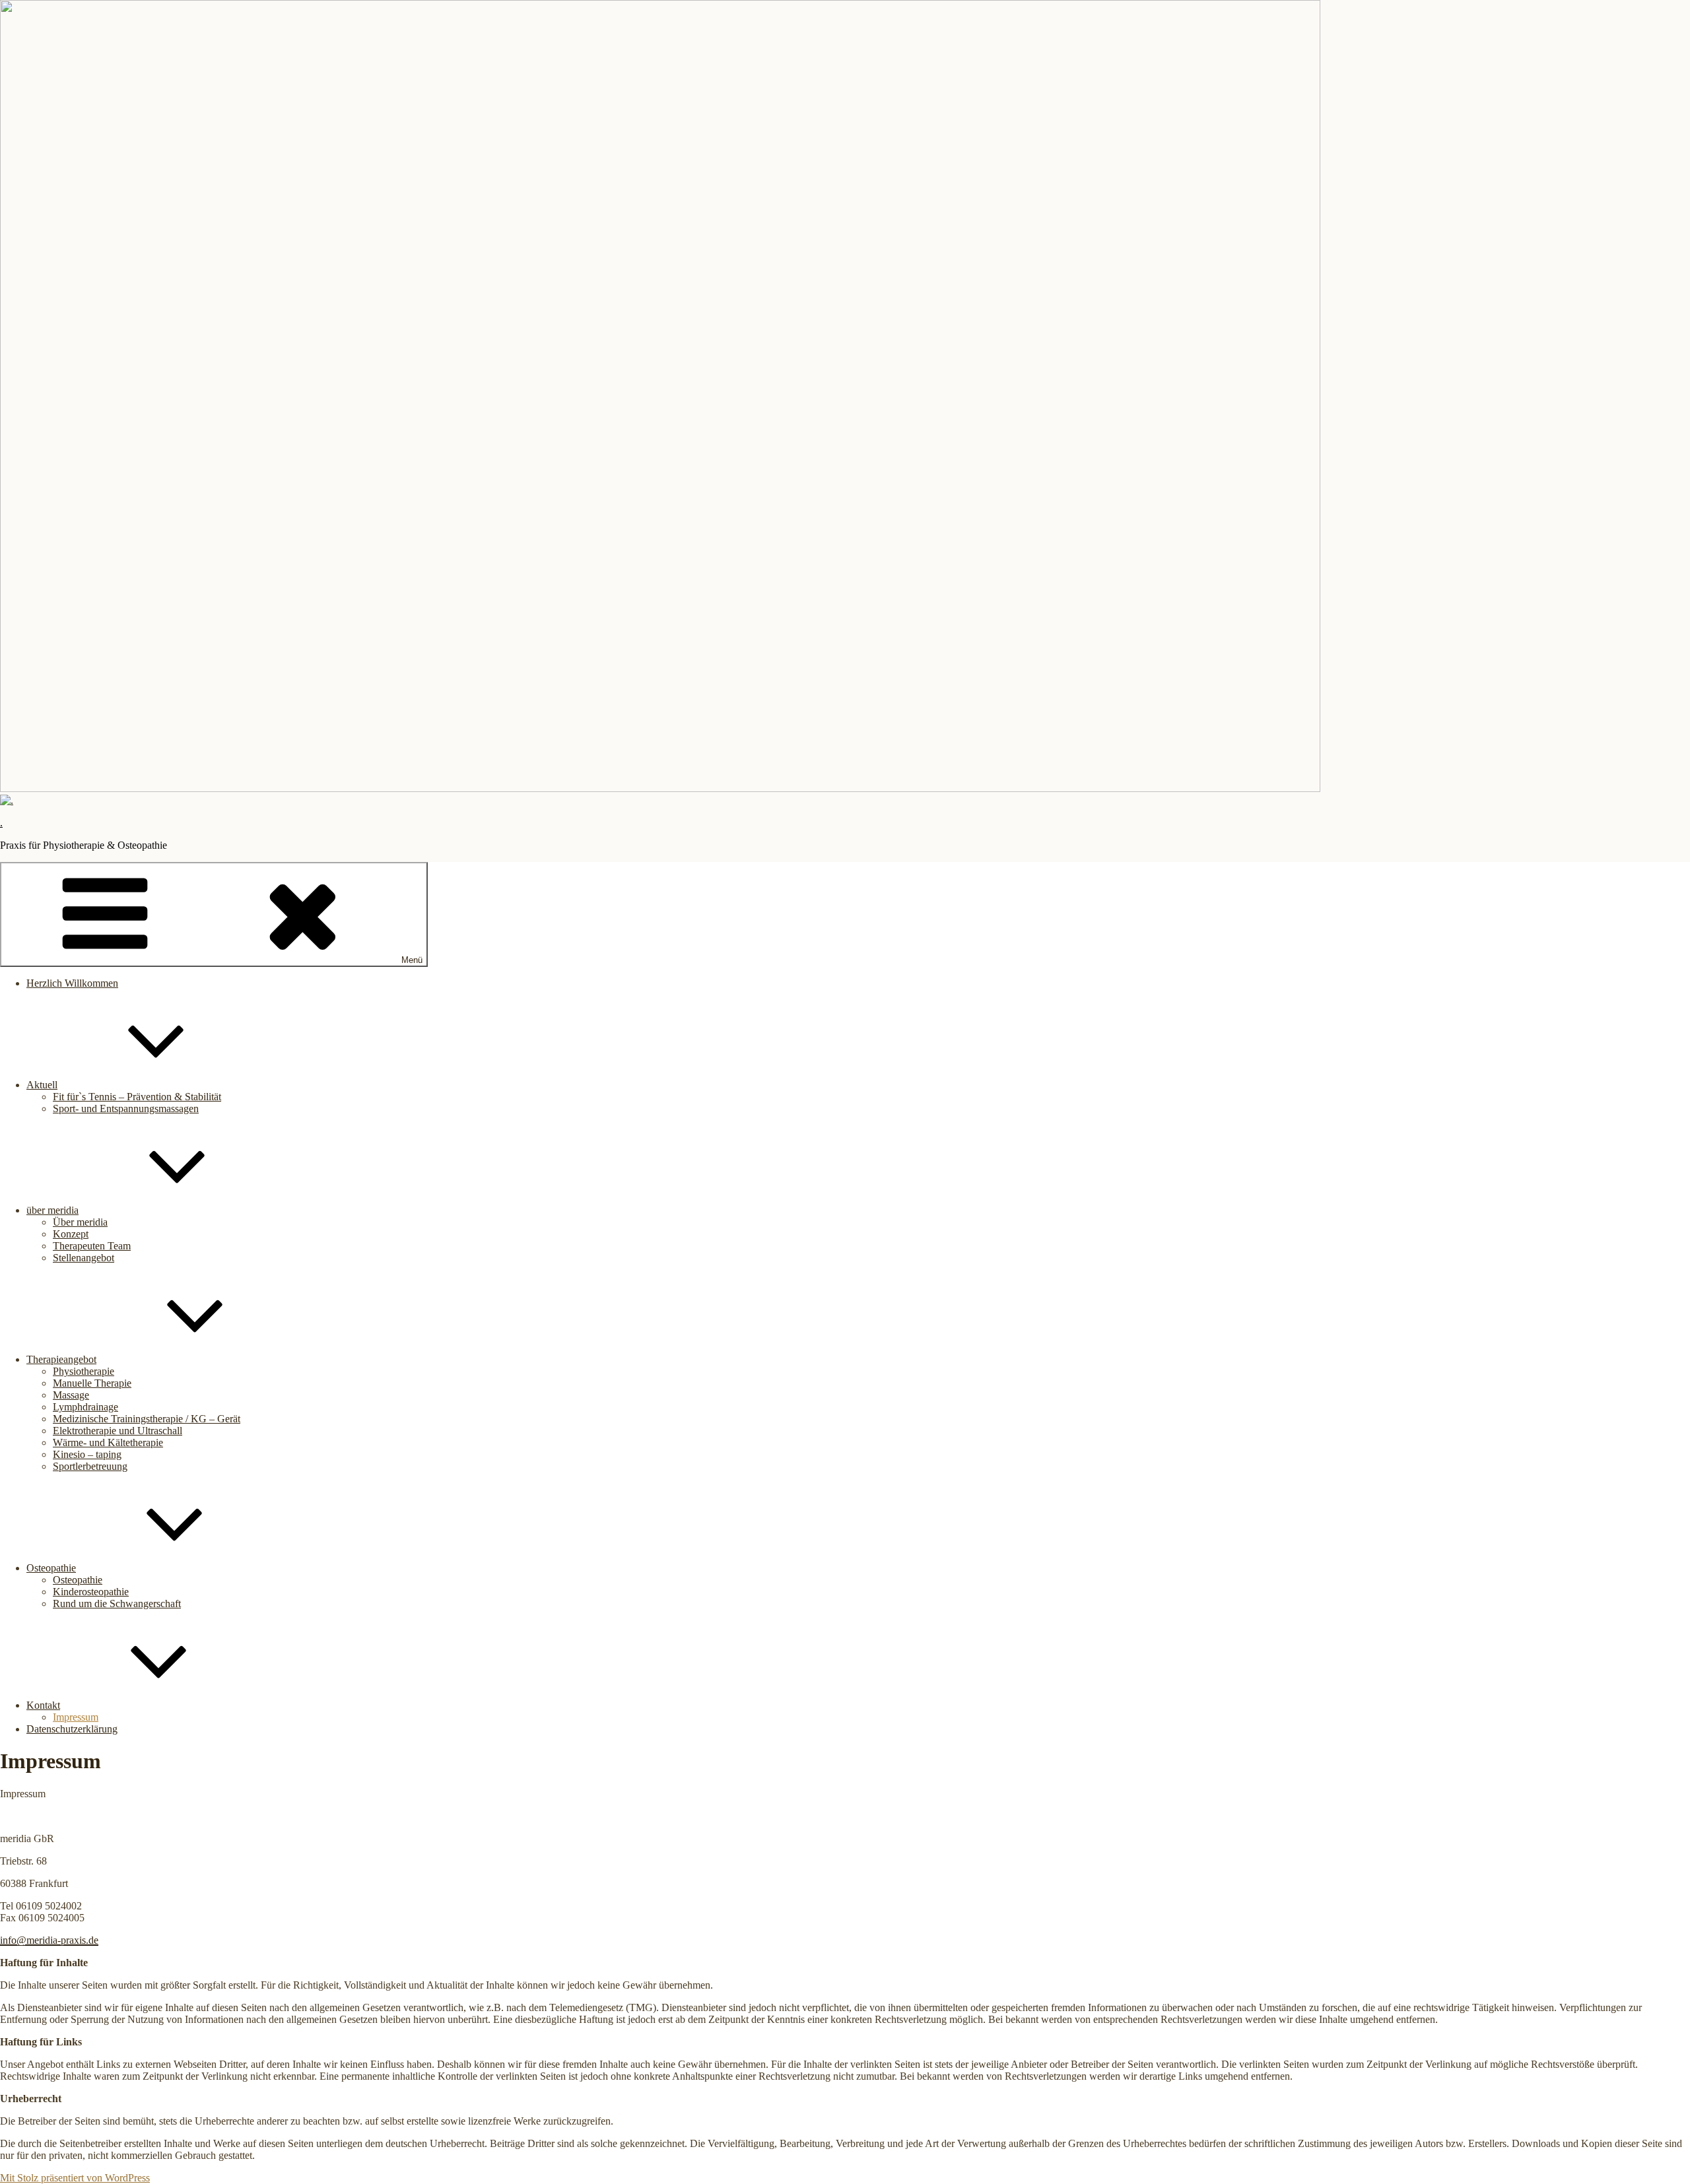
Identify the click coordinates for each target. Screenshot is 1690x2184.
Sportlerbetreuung (90, 1466)
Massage (71, 1395)
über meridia (52, 1210)
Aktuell (42, 1085)
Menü (412, 960)
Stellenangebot (84, 1258)
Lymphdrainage (85, 1407)
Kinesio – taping (87, 1454)
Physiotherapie (84, 1371)
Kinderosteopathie (91, 1592)
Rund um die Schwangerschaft (117, 1604)
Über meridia (80, 1222)
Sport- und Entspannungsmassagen (126, 1109)
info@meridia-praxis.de (49, 1940)
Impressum (76, 1717)
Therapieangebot (61, 1359)
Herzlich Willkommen (72, 983)
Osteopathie (51, 1568)
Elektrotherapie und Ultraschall (118, 1431)
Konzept (71, 1234)
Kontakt (43, 1705)
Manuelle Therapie (92, 1383)
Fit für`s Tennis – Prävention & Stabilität (137, 1097)
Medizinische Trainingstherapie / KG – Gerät (147, 1419)
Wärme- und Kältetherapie (108, 1442)
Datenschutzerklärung (72, 1729)
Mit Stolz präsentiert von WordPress (75, 2178)
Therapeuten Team (92, 1246)
